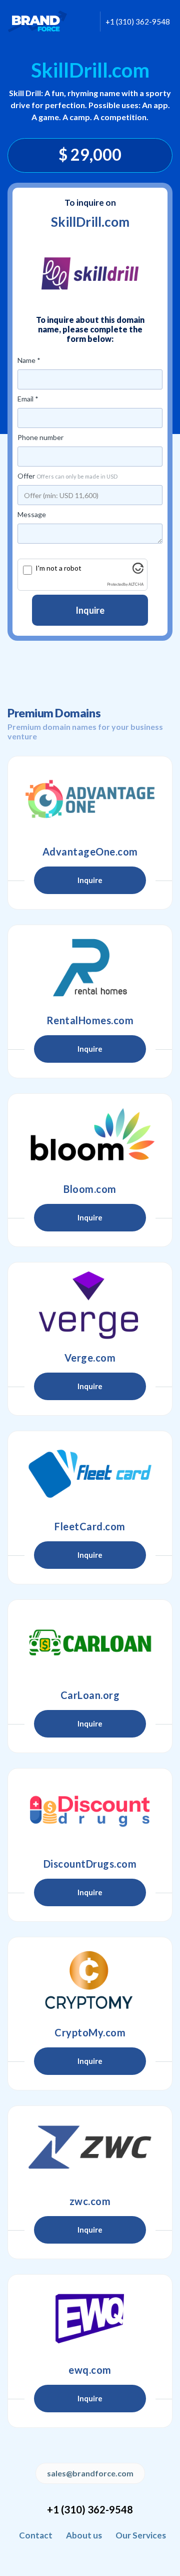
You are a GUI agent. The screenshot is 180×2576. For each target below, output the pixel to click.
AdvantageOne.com (90, 851)
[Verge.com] (90, 1305)
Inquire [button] (90, 880)
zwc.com (90, 2201)
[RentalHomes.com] (90, 968)
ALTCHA (136, 584)
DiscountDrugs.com (90, 1864)
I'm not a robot (58, 568)
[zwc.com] (90, 2149)
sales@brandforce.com (90, 2473)
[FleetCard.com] (90, 1474)
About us (84, 2535)
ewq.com (90, 2370)
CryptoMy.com (90, 2032)
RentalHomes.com (90, 1020)
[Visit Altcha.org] (138, 571)
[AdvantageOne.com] (90, 799)
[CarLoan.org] (90, 1642)
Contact (36, 2535)
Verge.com (90, 1358)
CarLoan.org (90, 1695)
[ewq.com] (90, 2317)
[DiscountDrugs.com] (90, 1811)
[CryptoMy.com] (90, 1980)
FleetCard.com (90, 1526)
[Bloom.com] (90, 1136)
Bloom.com (90, 1189)
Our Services (141, 2535)
